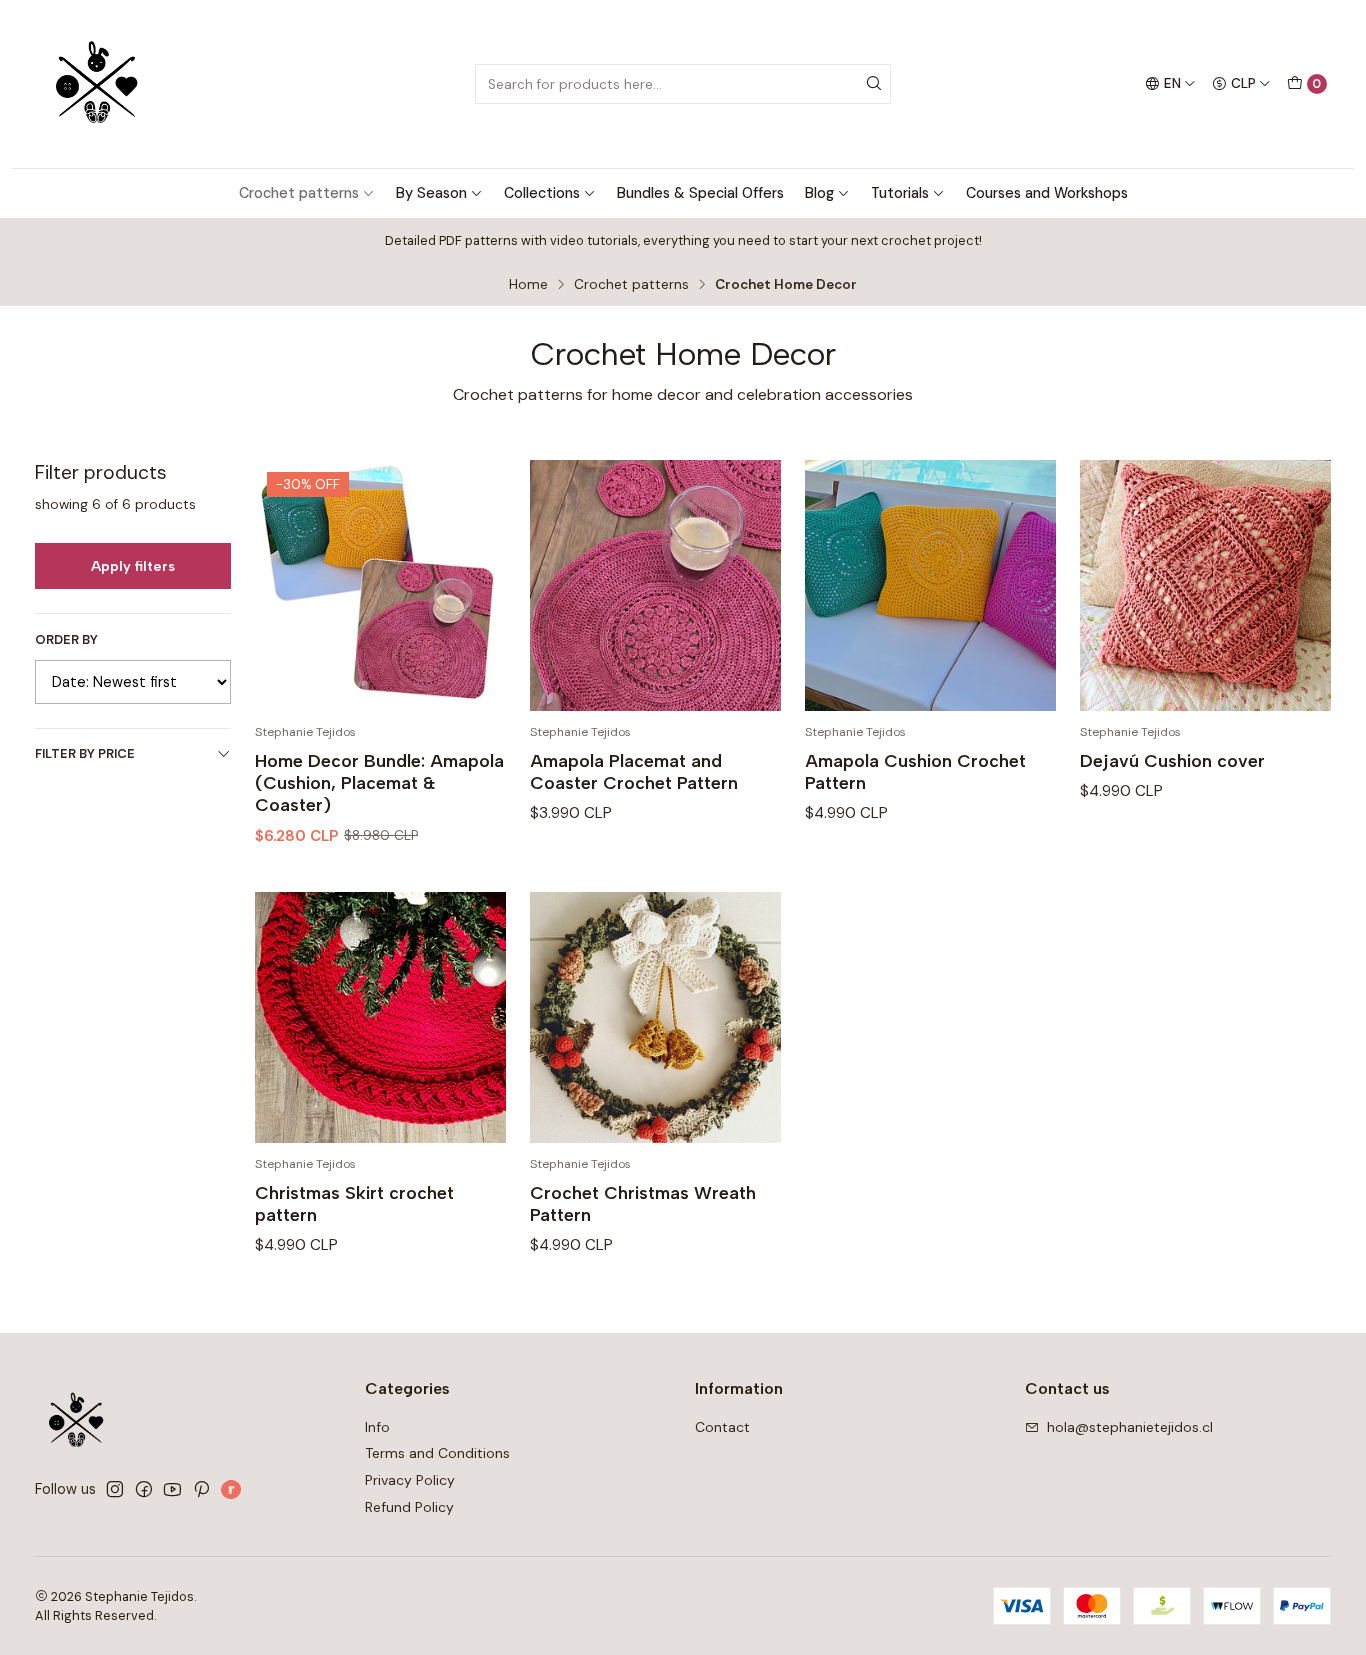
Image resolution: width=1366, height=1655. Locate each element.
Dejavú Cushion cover (1172, 760)
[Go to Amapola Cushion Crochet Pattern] (930, 585)
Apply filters (133, 566)
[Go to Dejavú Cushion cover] (1205, 585)
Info (377, 1427)
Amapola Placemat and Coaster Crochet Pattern (634, 771)
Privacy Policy (410, 1480)
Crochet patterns (299, 193)
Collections (542, 193)
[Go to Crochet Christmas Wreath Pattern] (655, 1017)
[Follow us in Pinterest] (201, 1489)
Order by (66, 640)
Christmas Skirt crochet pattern (354, 1203)
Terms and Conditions (437, 1453)
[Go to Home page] (96, 84)
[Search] (874, 84)
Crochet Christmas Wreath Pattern (643, 1203)
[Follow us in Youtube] (172, 1489)
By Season (431, 193)
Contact (722, 1427)
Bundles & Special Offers (700, 193)
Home (528, 285)
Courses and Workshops (1047, 193)
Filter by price (85, 753)
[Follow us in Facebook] (144, 1489)
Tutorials (900, 193)
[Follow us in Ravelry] (231, 1490)
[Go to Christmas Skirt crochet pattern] (380, 1017)
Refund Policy (409, 1507)
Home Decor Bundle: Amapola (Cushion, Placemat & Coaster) (379, 782)
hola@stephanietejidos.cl (1130, 1427)
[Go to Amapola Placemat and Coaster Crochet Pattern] (655, 585)
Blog (819, 193)
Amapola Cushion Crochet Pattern (915, 771)
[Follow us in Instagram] (115, 1489)
